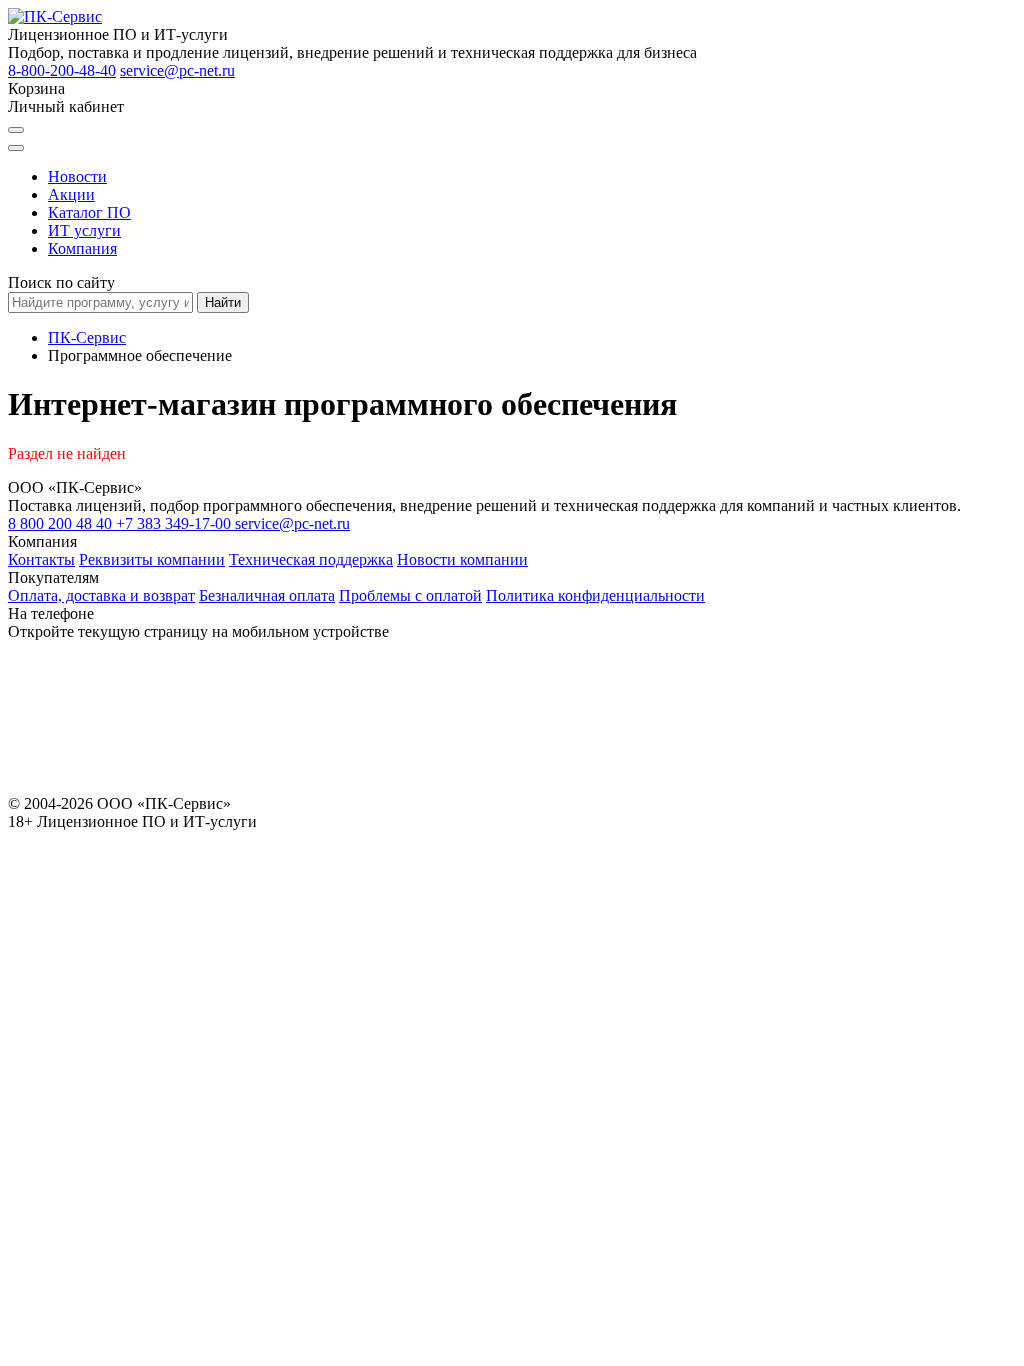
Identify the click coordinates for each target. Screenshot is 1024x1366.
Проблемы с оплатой (410, 595)
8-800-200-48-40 (62, 70)
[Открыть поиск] (16, 130)
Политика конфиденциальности (595, 595)
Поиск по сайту (61, 282)
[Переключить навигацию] (16, 148)
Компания (82, 248)
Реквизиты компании (152, 559)
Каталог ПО (89, 212)
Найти (223, 302)
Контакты (41, 559)
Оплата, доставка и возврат (101, 595)
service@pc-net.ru (177, 70)
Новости (77, 176)
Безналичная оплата (267, 595)
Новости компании (462, 559)
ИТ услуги (84, 230)
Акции (71, 194)
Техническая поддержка (311, 559)
